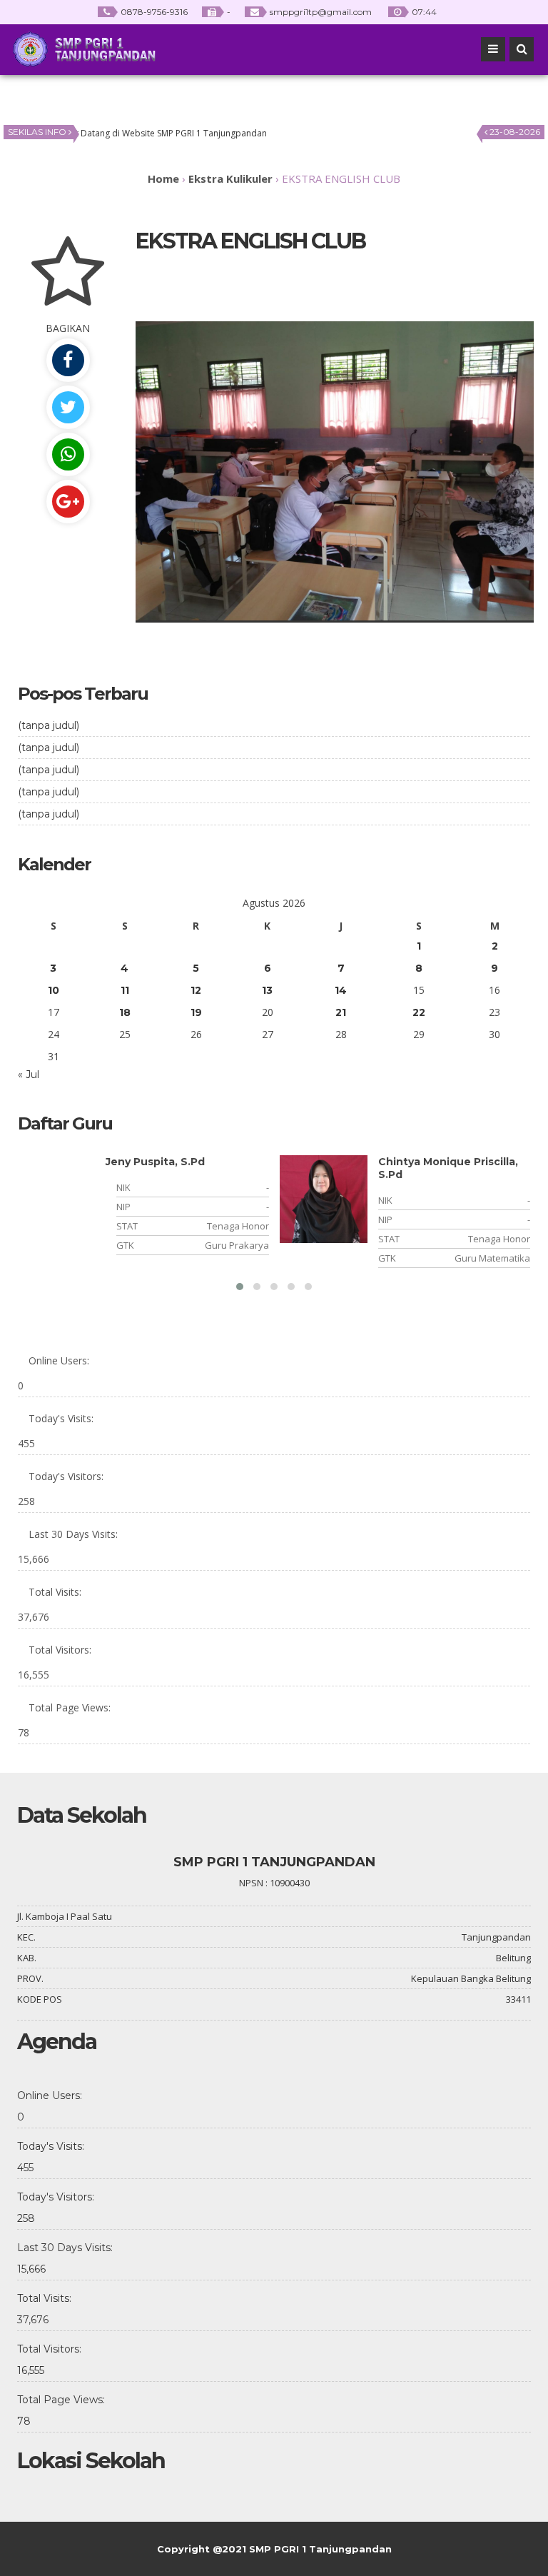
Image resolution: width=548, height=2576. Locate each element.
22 (419, 1012)
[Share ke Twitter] (68, 407)
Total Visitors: (60, 1650)
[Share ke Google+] (68, 502)
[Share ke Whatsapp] (68, 454)
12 (196, 990)
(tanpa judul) (49, 725)
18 (125, 1012)
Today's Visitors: (66, 1476)
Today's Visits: (61, 1418)
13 (267, 990)
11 (125, 990)
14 (341, 990)
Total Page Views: (70, 1707)
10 (54, 990)
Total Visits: (55, 1592)
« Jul (29, 1075)
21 (341, 1012)
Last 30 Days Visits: (73, 1534)
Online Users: (59, 1360)
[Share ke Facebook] (68, 360)
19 (196, 1012)
